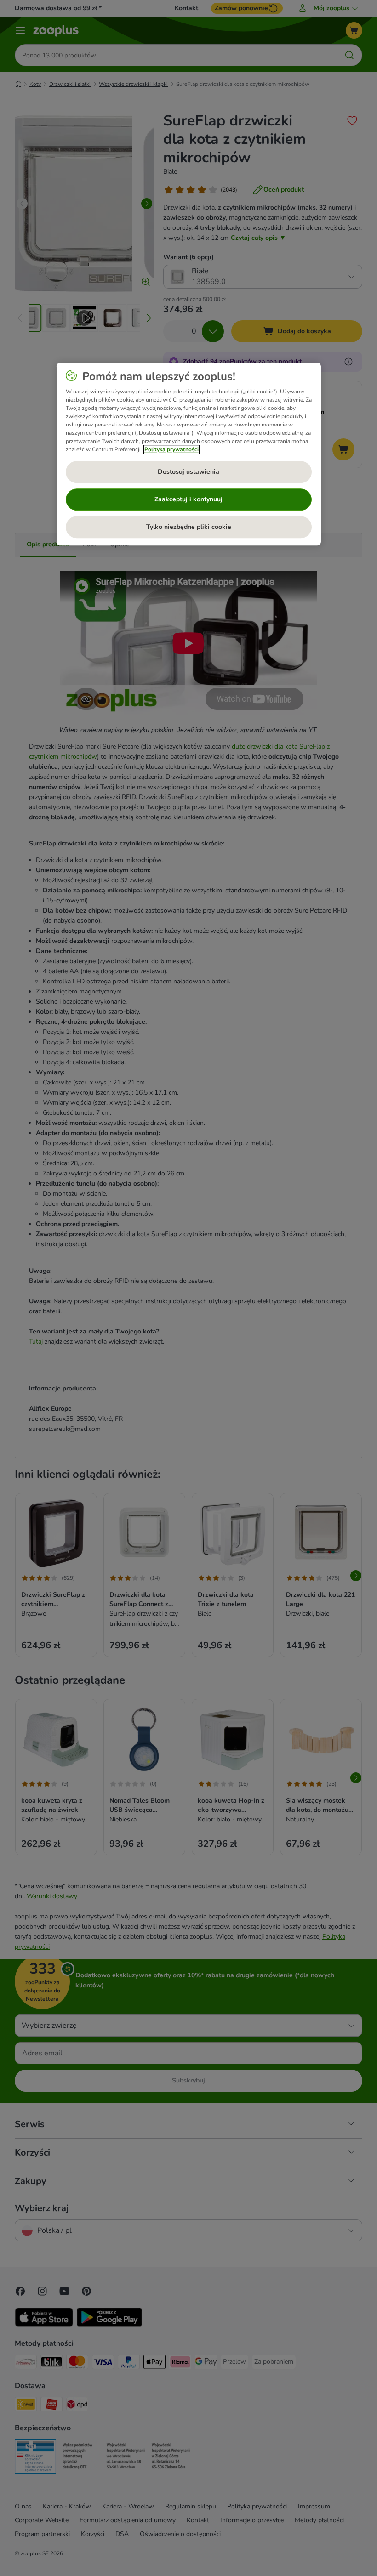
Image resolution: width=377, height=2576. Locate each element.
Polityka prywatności (171, 449)
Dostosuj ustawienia (188, 472)
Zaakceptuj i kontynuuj (188, 499)
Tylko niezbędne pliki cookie (189, 527)
